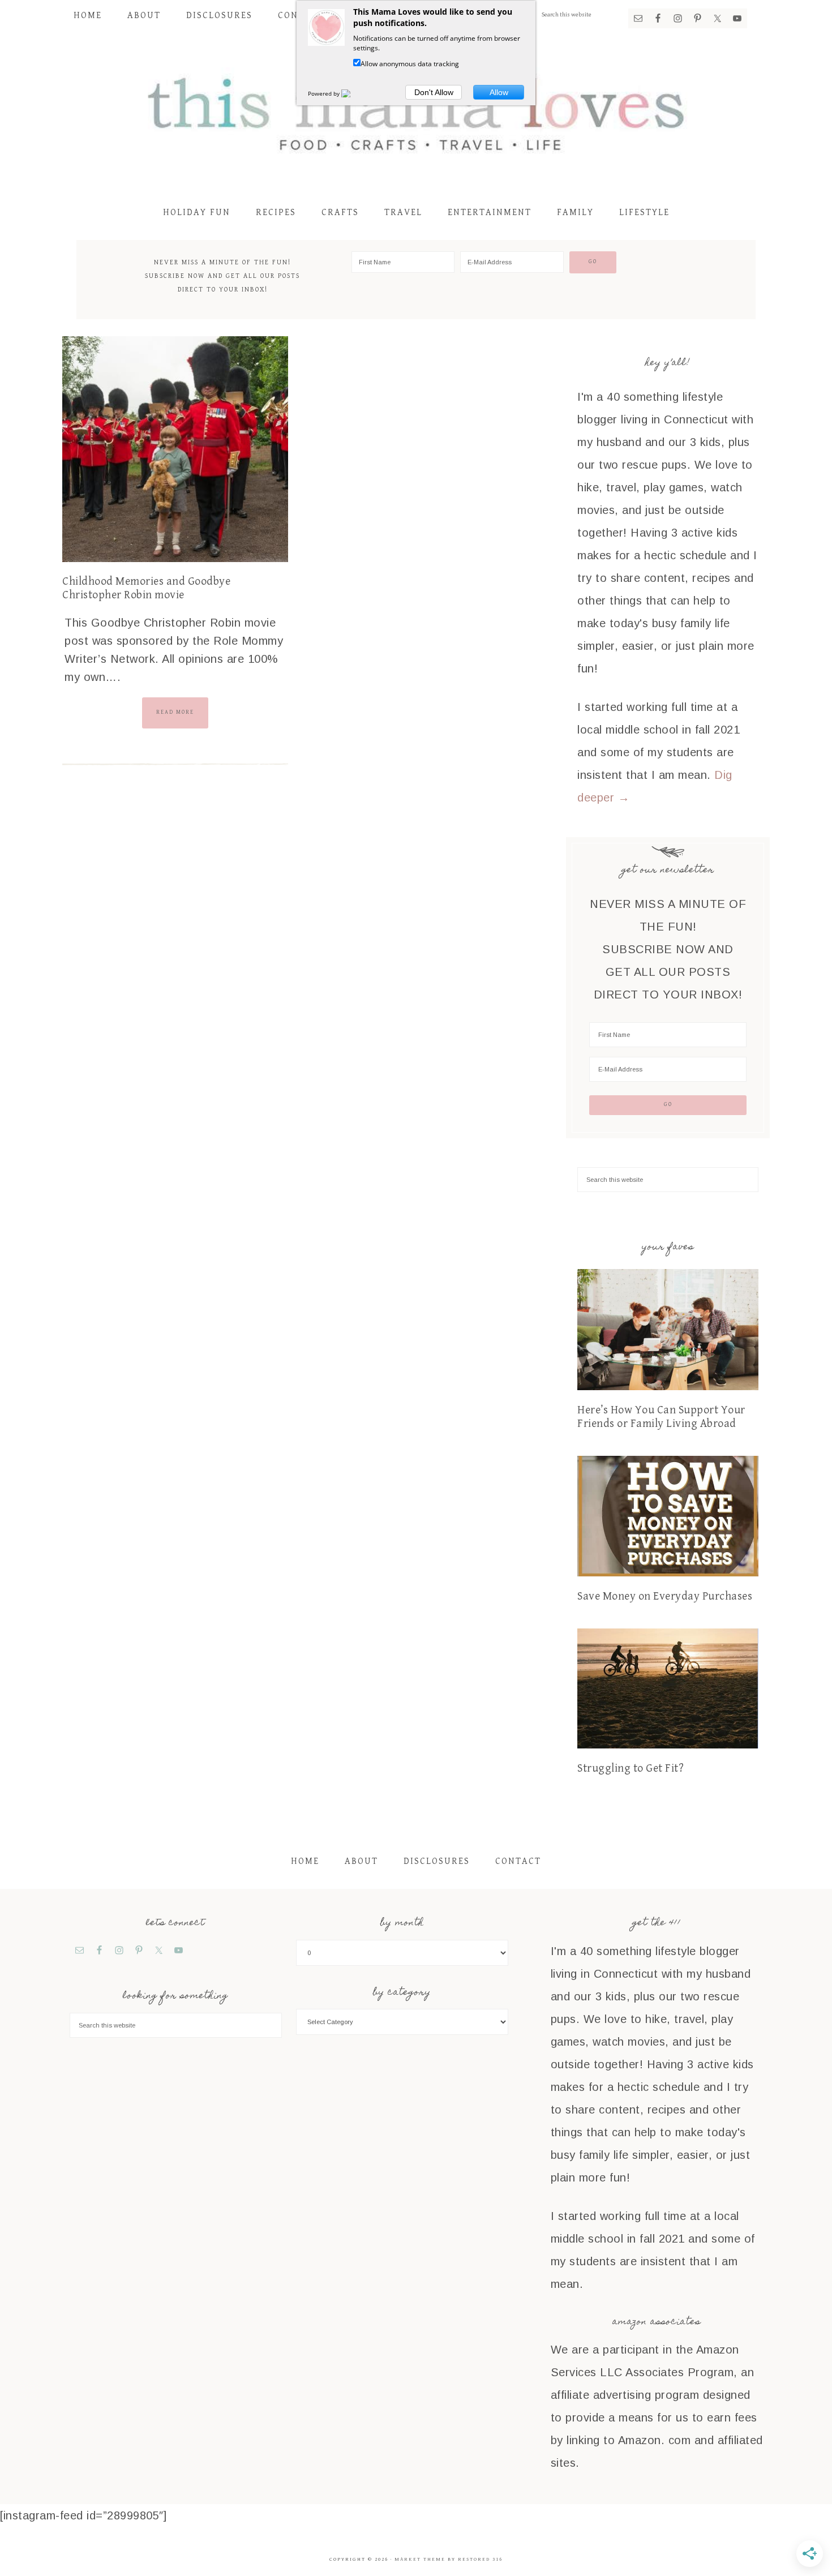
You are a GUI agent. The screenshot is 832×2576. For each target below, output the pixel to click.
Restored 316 (480, 2559)
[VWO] (353, 93)
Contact (518, 1861)
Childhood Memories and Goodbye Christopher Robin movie (146, 588)
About (361, 1861)
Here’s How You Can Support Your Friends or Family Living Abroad (661, 1417)
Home (305, 1861)
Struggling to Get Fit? (631, 1769)
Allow (499, 92)
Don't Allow (434, 92)
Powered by (325, 93)
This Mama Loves (416, 112)
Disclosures (437, 1861)
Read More (175, 712)
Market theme (420, 2559)
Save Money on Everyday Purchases (665, 1596)
